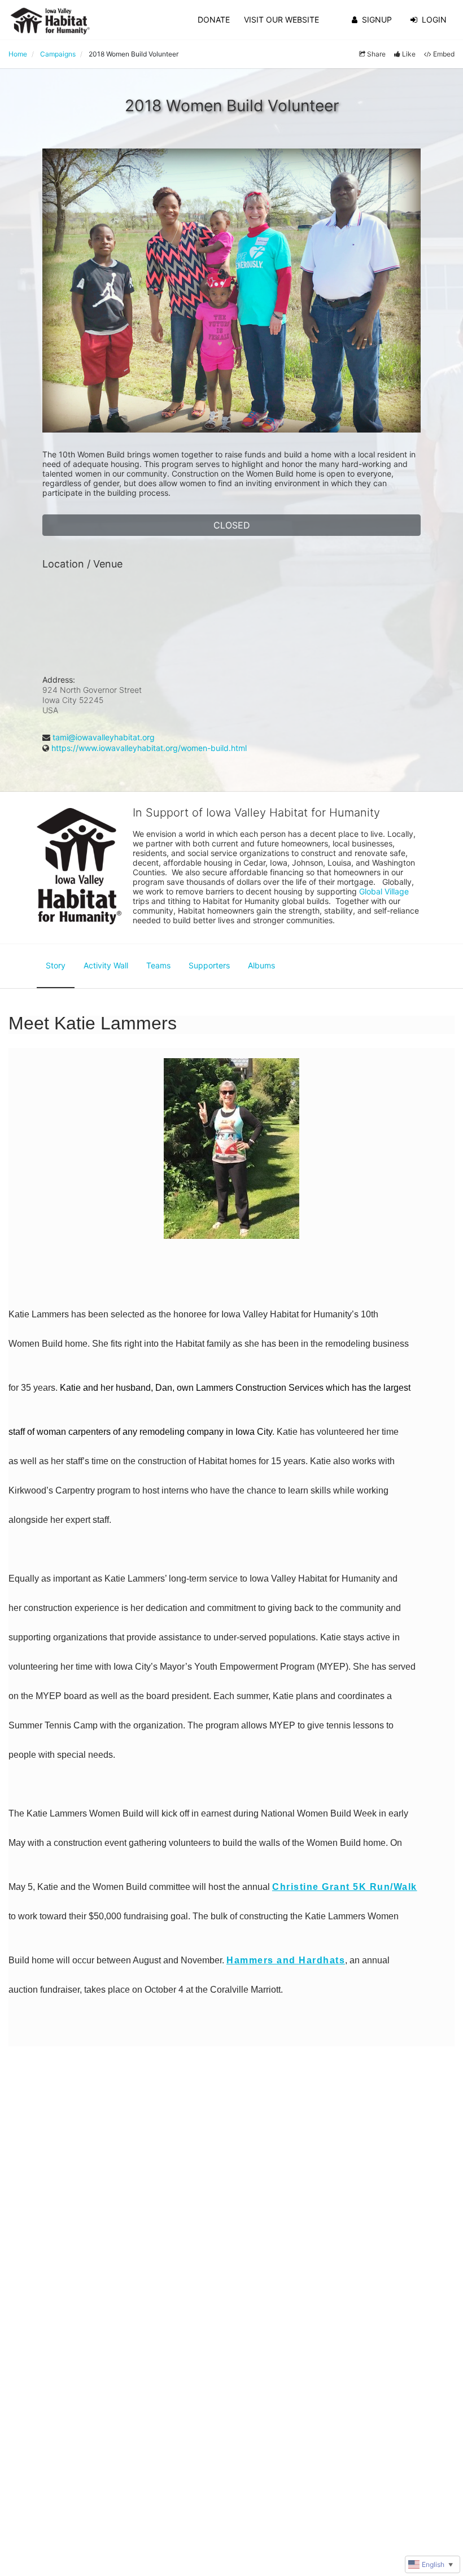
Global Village (384, 891)
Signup (377, 19)
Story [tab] (56, 965)
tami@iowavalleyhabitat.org (104, 737)
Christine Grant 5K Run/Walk (345, 1887)
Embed (444, 54)
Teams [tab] (158, 965)
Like (409, 54)
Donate (214, 19)
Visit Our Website (281, 19)
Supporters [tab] (209, 965)
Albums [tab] (261, 965)
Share (376, 54)
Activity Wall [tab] (106, 965)
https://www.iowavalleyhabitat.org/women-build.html (149, 748)
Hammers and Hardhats (286, 1960)
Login (434, 19)
